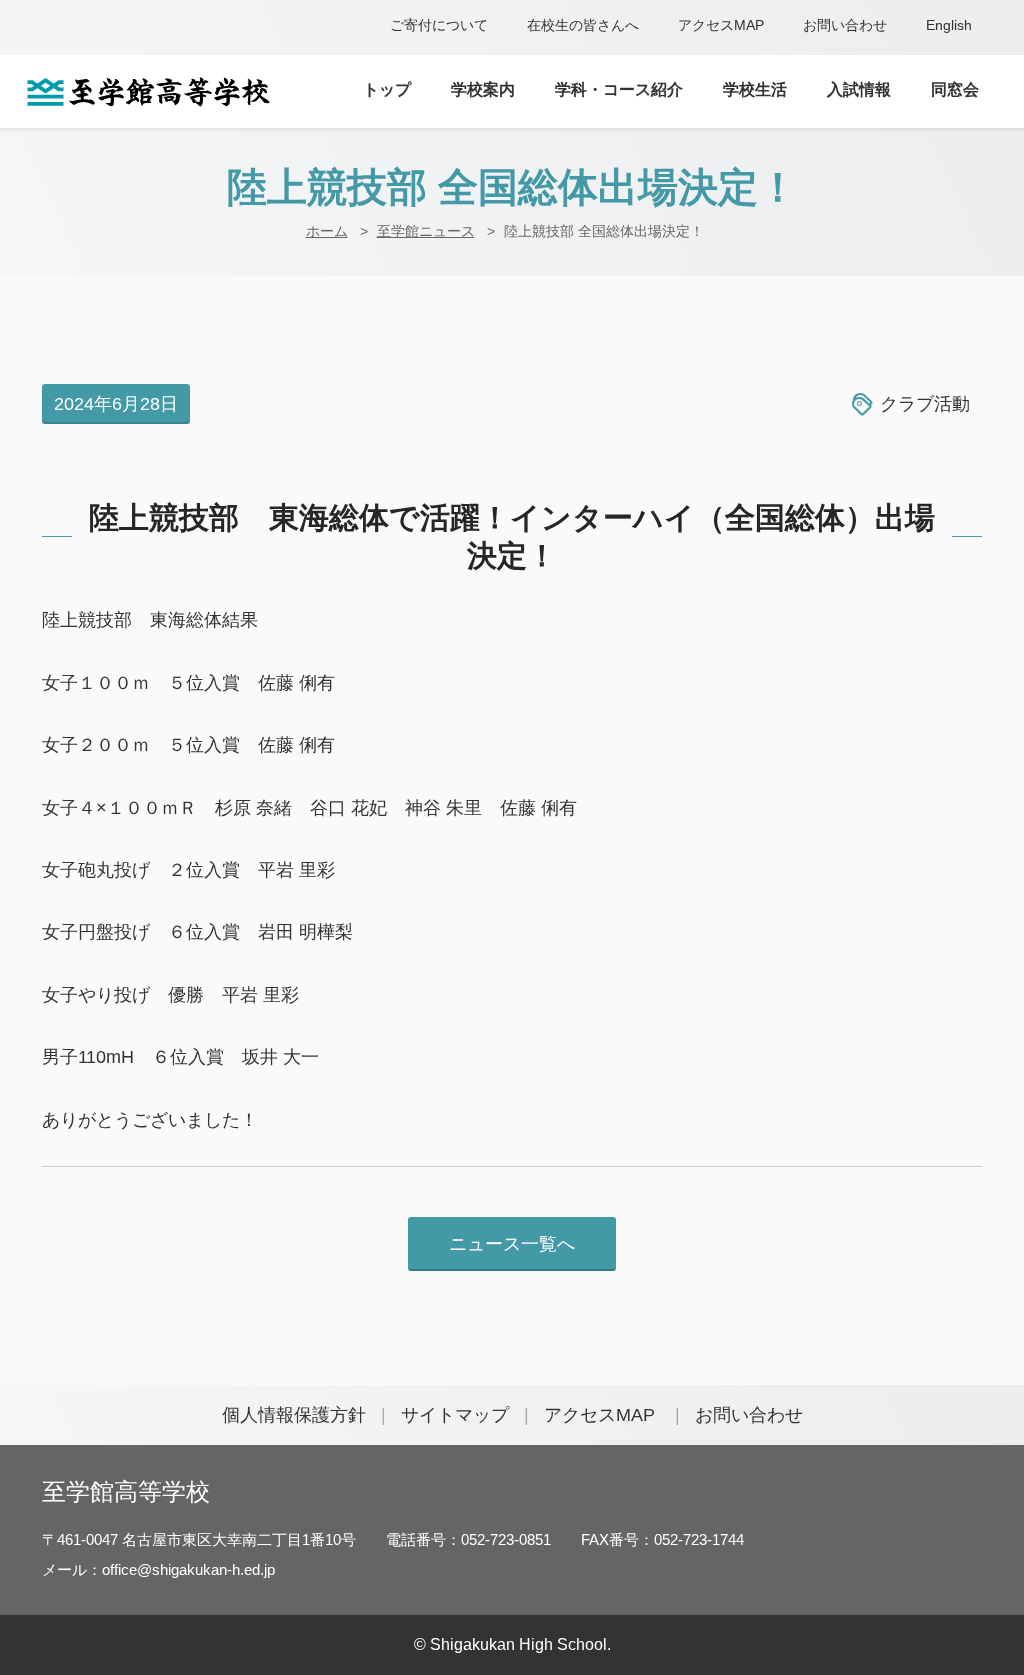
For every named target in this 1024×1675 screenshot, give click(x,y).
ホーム (327, 231)
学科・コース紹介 (619, 89)
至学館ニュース (426, 231)
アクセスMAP (721, 25)
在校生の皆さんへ (583, 25)
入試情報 (859, 89)
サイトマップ (455, 1415)
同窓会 (955, 89)
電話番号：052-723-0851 (468, 1539)
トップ (387, 89)
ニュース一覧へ (512, 1244)
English (949, 25)
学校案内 (483, 89)
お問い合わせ (845, 25)
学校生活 (755, 89)
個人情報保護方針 (294, 1415)
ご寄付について (439, 25)
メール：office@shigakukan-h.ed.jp (158, 1569)
